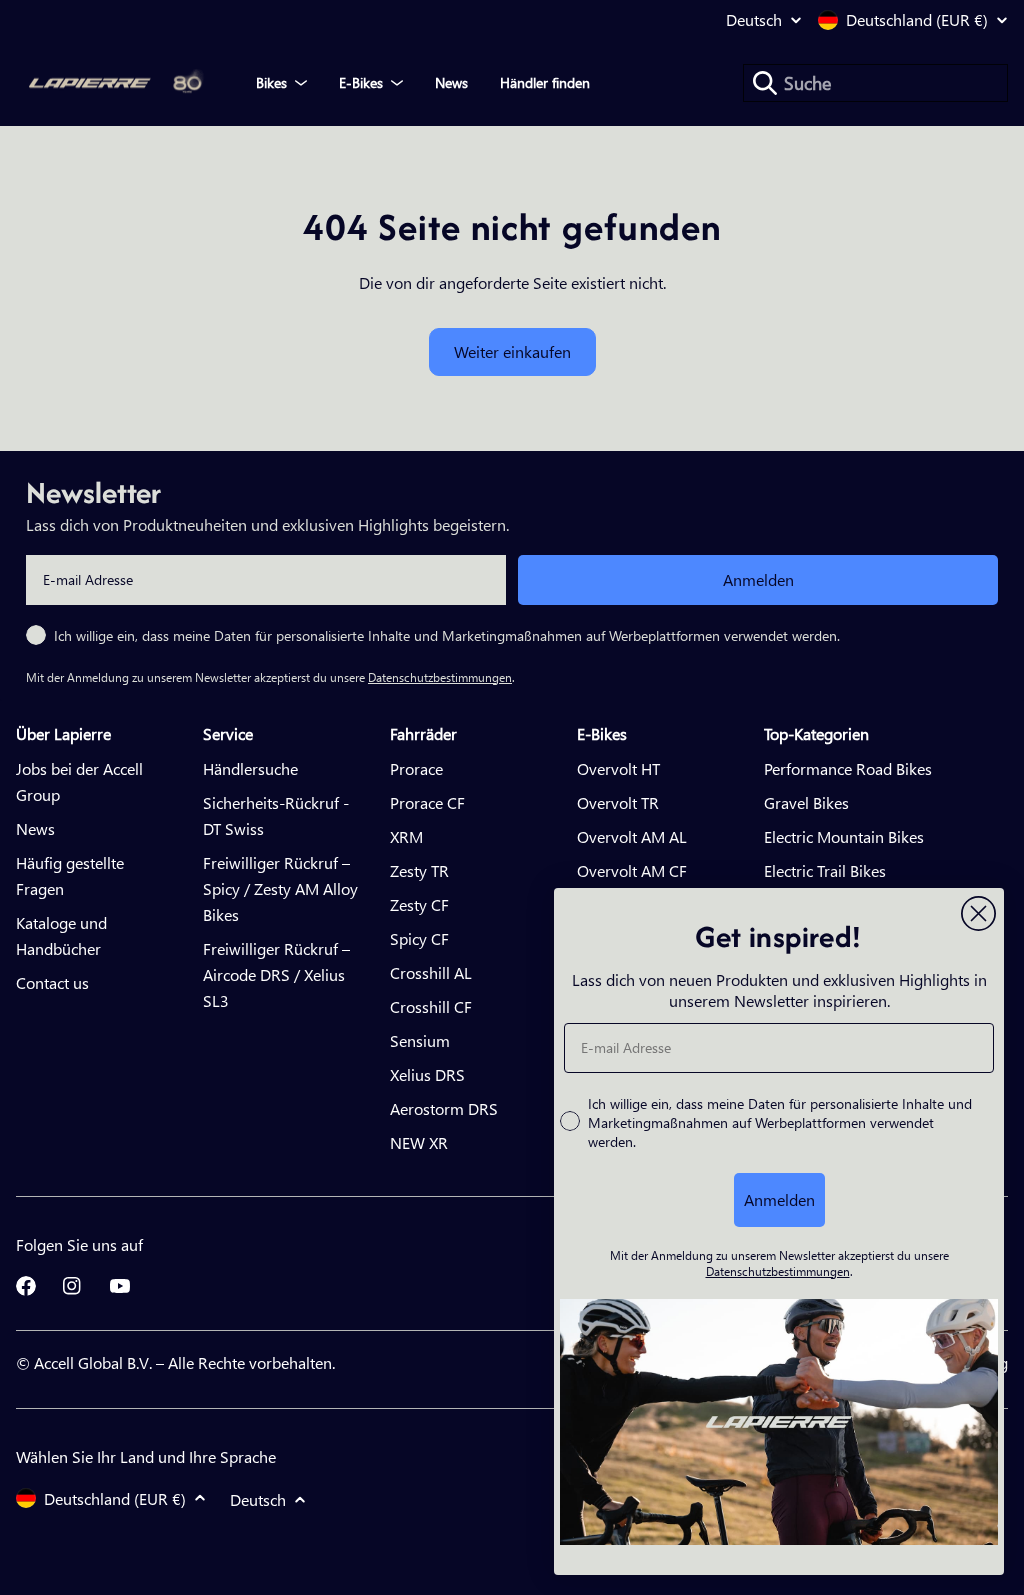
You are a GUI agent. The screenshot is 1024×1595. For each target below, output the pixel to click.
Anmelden (758, 579)
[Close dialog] (978, 913)
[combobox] (875, 83)
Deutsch (754, 20)
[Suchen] (765, 83)
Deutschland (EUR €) (917, 20)
